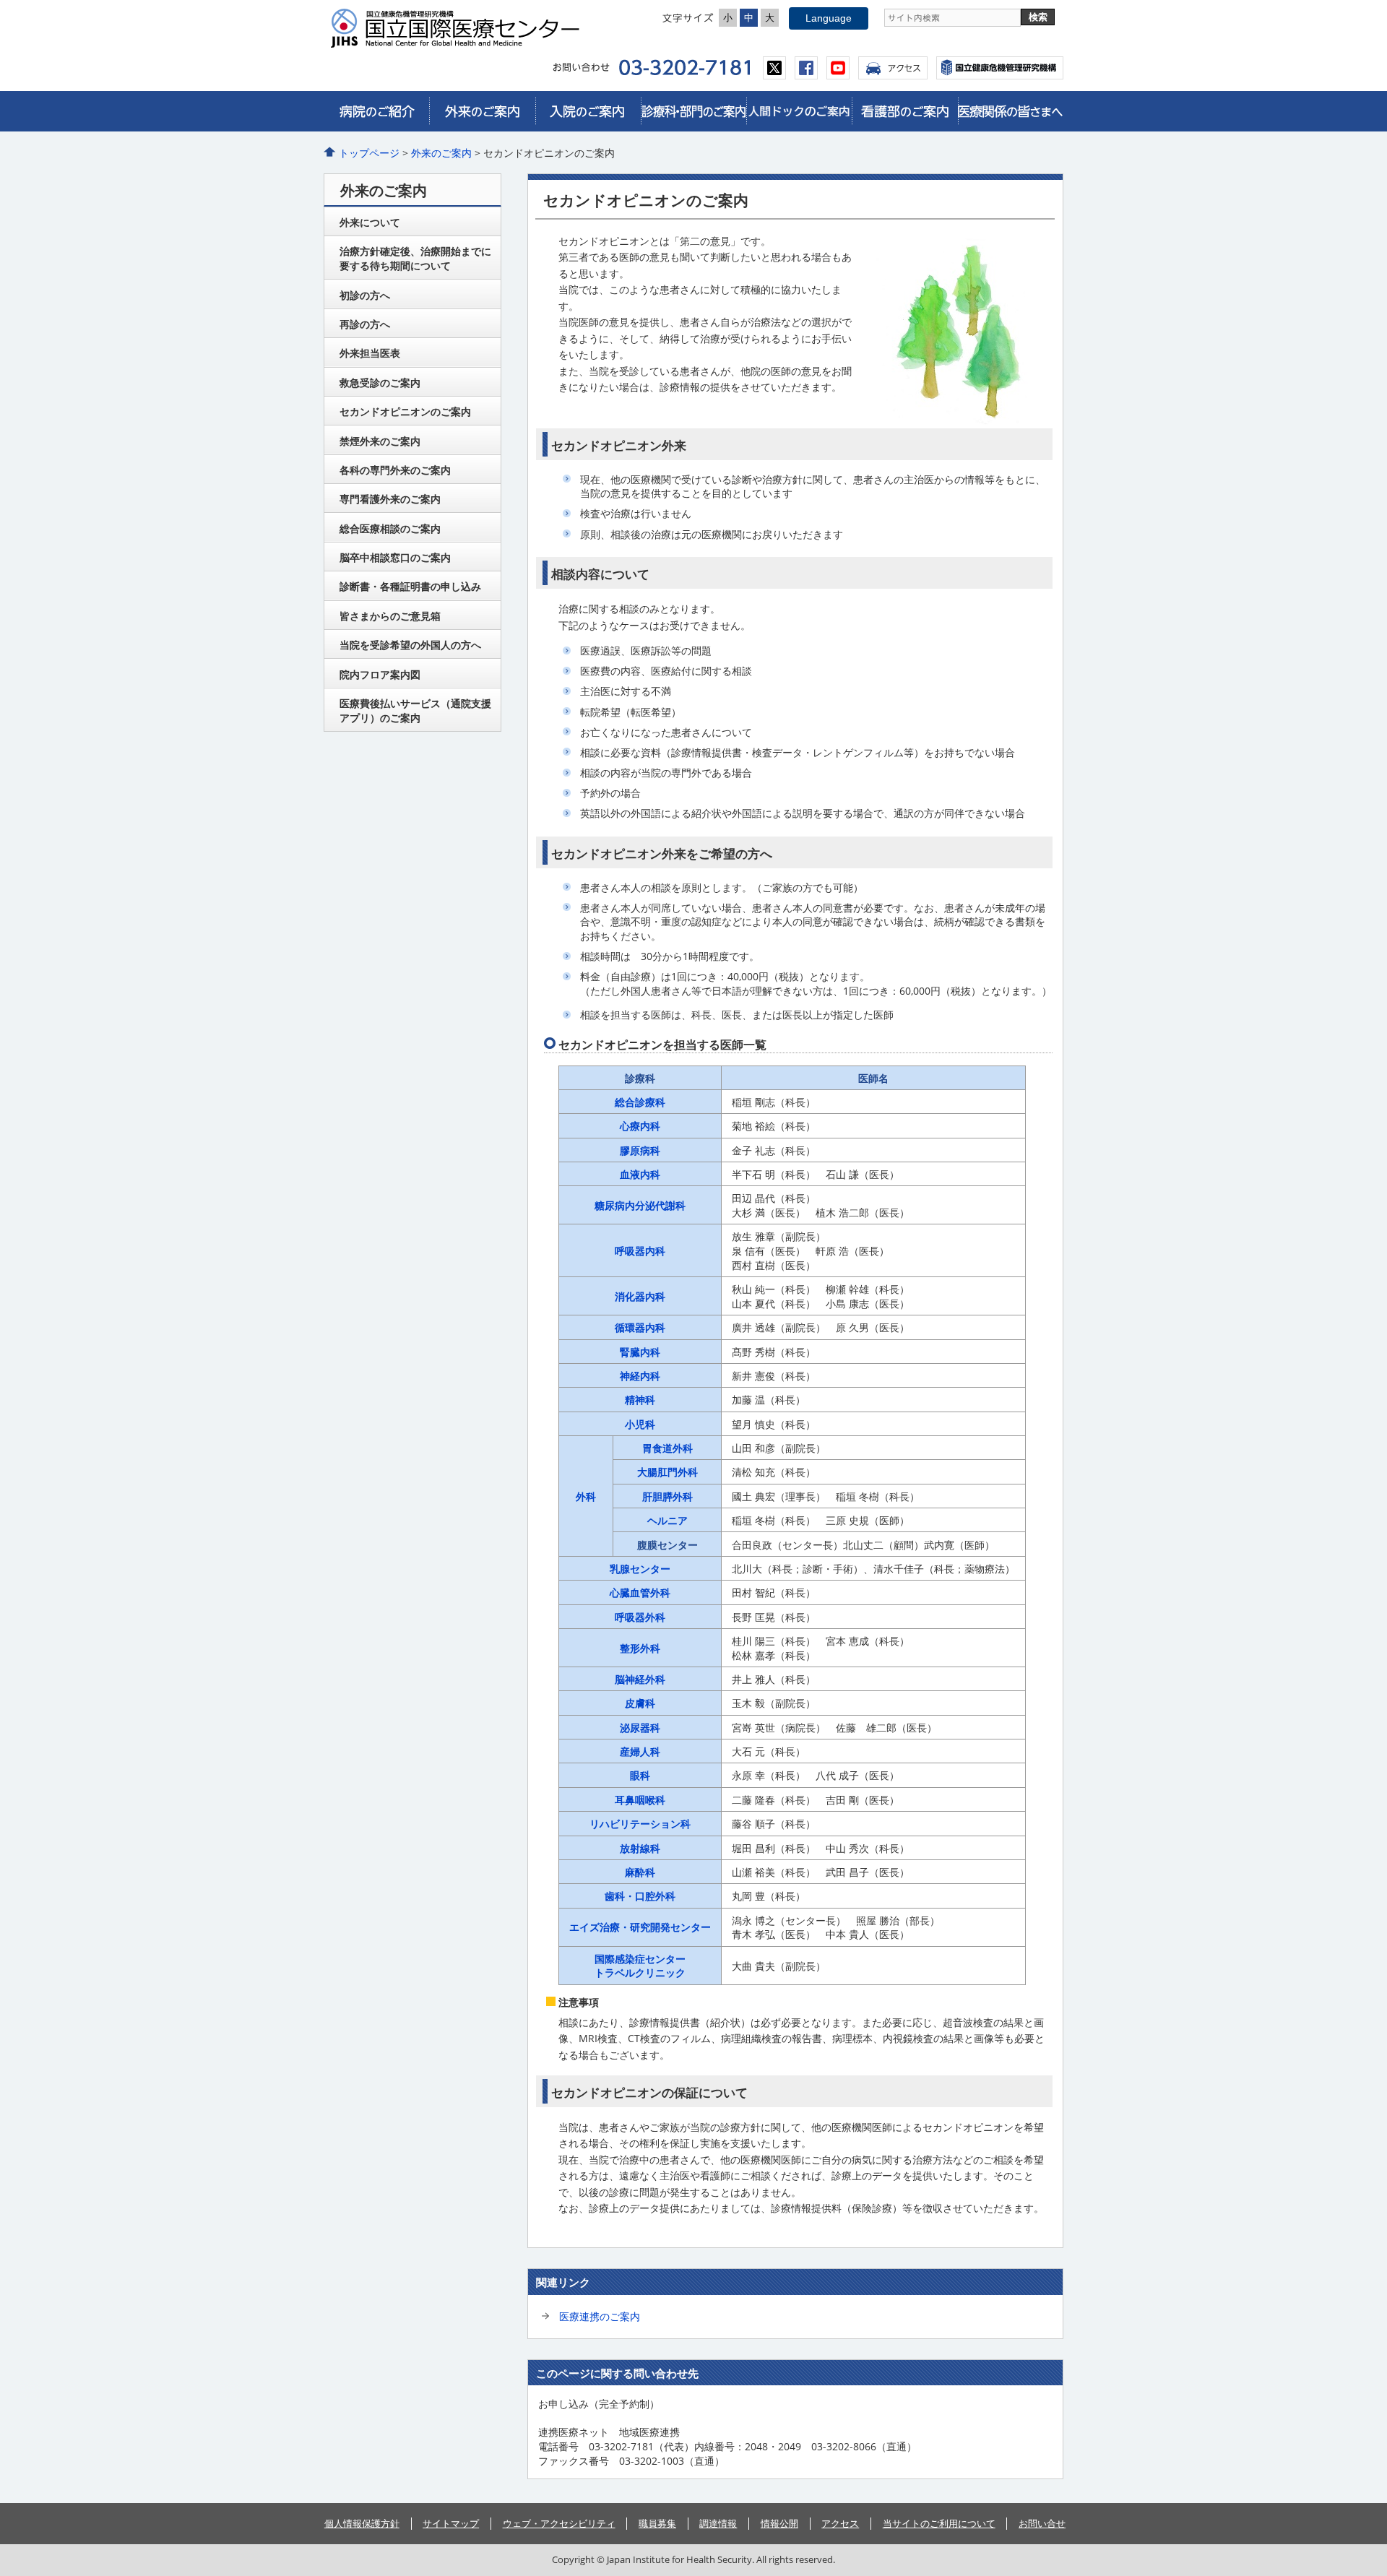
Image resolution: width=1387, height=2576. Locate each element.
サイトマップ (451, 2523)
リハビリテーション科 (640, 1824)
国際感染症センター (640, 1959)
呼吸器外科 (640, 1617)
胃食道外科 (667, 1448)
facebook (806, 68)
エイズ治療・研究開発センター (640, 1927)
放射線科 (640, 1848)
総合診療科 (640, 1102)
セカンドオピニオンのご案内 (405, 411)
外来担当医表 (370, 353)
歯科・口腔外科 (640, 1896)
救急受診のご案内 (380, 382)
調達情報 (718, 2523)
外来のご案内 (482, 111)
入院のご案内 (588, 111)
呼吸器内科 (640, 1251)
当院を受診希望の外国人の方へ (410, 645)
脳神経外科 (640, 1679)
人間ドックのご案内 (799, 111)
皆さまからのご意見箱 (390, 616)
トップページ (369, 153)
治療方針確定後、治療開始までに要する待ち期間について (415, 258)
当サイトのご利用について (939, 2523)
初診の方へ (365, 295)
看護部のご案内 (904, 111)
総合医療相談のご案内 (390, 528)
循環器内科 (640, 1327)
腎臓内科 (640, 1352)
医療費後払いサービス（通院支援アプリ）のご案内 (415, 710)
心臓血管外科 (640, 1592)
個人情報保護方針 (362, 2523)
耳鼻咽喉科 (640, 1800)
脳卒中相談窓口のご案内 (395, 557)
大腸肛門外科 (667, 1472)
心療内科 (640, 1126)
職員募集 (657, 2523)
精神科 (640, 1400)
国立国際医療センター (461, 28)
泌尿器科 (640, 1728)
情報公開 (779, 2523)
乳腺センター (640, 1569)
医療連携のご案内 (600, 2316)
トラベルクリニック (640, 1972)
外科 (586, 1496)
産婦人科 (640, 1751)
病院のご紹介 (376, 111)
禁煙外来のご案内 (380, 441)
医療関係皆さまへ (1011, 111)
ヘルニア (667, 1520)
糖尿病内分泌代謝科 (640, 1205)
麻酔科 (640, 1872)
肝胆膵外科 (667, 1496)
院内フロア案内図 (380, 674)
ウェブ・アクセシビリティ (559, 2523)
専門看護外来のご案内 (390, 499)
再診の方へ (365, 324)
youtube (838, 68)
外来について (370, 222)
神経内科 (640, 1376)
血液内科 (640, 1174)
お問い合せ (1042, 2523)
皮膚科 (640, 1703)
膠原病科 (640, 1150)
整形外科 (640, 1648)
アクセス (893, 68)
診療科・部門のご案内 (693, 111)
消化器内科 (640, 1296)
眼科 (640, 1775)
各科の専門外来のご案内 (395, 470)
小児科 (640, 1424)
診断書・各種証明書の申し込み (410, 586)
